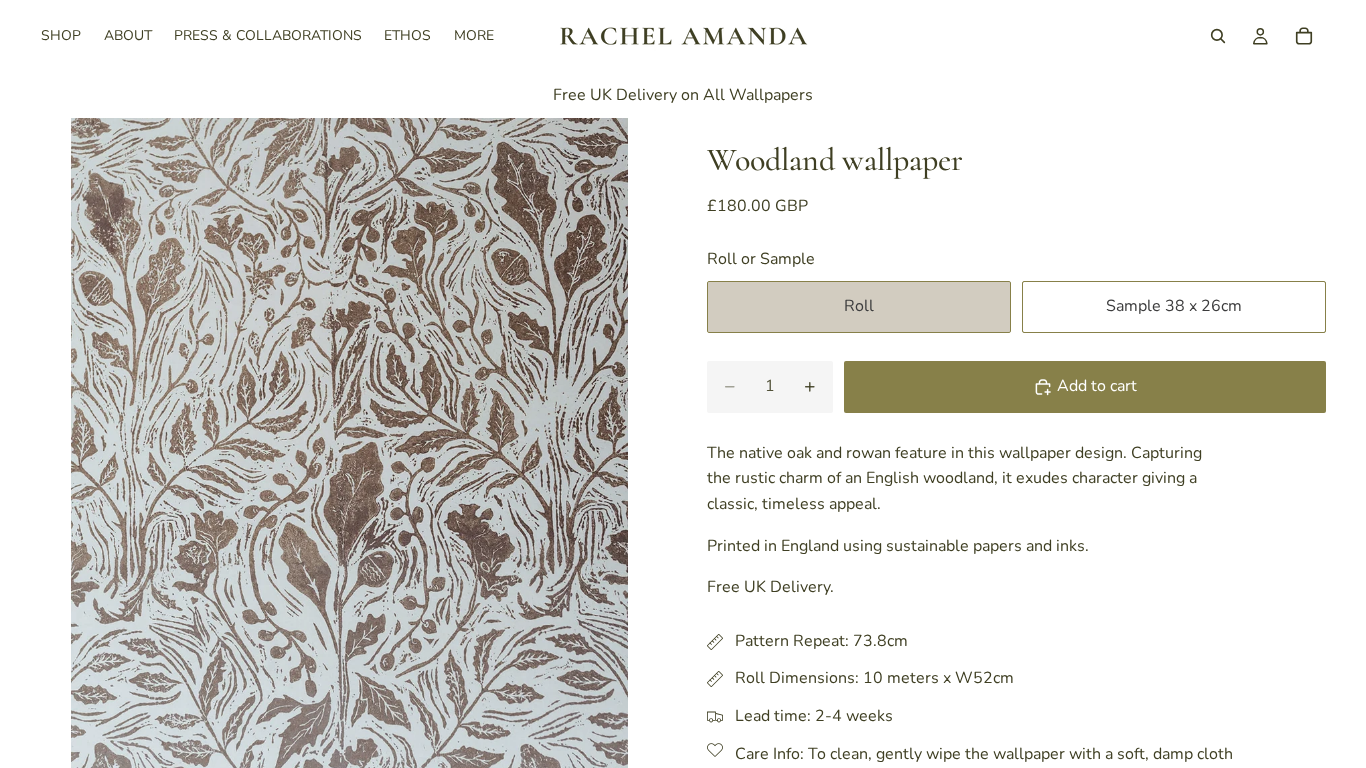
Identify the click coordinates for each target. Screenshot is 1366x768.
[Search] (1218, 36)
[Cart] (1304, 36)
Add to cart (1097, 386)
